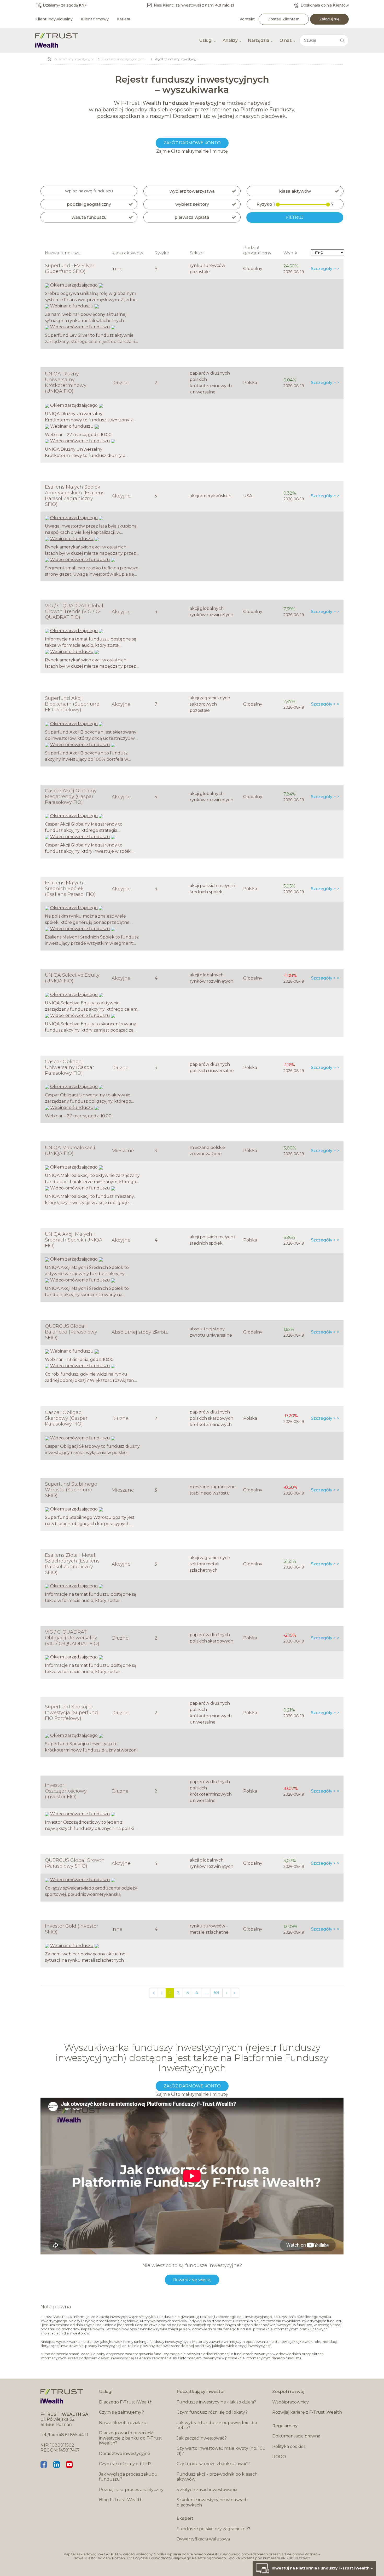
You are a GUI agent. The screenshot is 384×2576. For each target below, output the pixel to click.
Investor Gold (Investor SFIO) (72, 1929)
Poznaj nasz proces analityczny (131, 2490)
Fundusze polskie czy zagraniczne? (213, 2529)
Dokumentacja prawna (296, 2436)
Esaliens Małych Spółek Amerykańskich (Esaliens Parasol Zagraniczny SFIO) (75, 496)
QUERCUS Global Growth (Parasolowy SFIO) (75, 1863)
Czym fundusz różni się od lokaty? (212, 2412)
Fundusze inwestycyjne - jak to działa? (216, 2402)
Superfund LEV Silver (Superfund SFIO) (70, 268)
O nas (286, 40)
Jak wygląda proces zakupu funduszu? (128, 2477)
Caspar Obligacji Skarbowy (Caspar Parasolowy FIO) (66, 1418)
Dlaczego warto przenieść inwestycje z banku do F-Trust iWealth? (130, 2438)
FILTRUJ (295, 217)
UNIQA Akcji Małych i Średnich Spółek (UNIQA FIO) (74, 1240)
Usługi (206, 40)
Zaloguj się (329, 19)
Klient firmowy (95, 19)
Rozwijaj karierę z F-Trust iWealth (307, 2412)
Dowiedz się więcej (192, 2280)
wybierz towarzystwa (192, 191)
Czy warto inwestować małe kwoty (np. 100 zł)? (221, 2451)
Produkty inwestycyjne (77, 59)
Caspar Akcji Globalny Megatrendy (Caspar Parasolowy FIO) (71, 797)
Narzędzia (259, 40)
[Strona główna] (57, 40)
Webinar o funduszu (72, 306)
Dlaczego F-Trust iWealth (126, 2402)
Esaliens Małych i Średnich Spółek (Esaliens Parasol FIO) (70, 889)
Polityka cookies (289, 2446)
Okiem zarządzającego (74, 285)
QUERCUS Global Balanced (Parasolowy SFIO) (71, 1332)
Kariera (124, 19)
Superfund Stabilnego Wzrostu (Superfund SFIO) (71, 1490)
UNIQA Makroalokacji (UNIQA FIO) (70, 1150)
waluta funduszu (89, 217)
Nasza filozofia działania (123, 2423)
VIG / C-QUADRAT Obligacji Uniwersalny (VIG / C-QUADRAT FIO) (72, 1638)
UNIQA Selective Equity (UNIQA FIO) (72, 978)
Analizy (230, 40)
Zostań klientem (284, 19)
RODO (279, 2457)
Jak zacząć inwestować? (202, 2438)
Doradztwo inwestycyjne (125, 2454)
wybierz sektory (192, 204)
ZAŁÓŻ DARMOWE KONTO (192, 143)
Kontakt (247, 19)
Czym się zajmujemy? (121, 2412)
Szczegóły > (323, 269)
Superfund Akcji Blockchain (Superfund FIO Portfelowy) (72, 704)
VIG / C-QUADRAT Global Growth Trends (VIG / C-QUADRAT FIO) (74, 611)
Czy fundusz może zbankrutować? (213, 2464)
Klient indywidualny (54, 19)
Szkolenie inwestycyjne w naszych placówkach (212, 2502)
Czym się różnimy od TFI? (125, 2464)
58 (217, 1993)
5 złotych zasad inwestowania (207, 2490)
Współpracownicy (290, 2402)
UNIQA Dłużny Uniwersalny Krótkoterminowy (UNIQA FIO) (66, 382)
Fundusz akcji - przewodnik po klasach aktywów (217, 2477)
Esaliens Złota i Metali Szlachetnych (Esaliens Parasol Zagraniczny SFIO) (72, 1564)
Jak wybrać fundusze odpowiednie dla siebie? (217, 2425)
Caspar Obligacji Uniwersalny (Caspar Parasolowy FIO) (69, 1067)
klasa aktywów (295, 191)
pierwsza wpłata (192, 217)
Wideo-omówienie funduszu (80, 327)
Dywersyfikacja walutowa (203, 2539)
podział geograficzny (89, 204)
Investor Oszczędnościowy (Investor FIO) (66, 1791)
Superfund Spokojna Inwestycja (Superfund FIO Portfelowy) (71, 1713)
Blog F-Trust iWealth (121, 2500)
